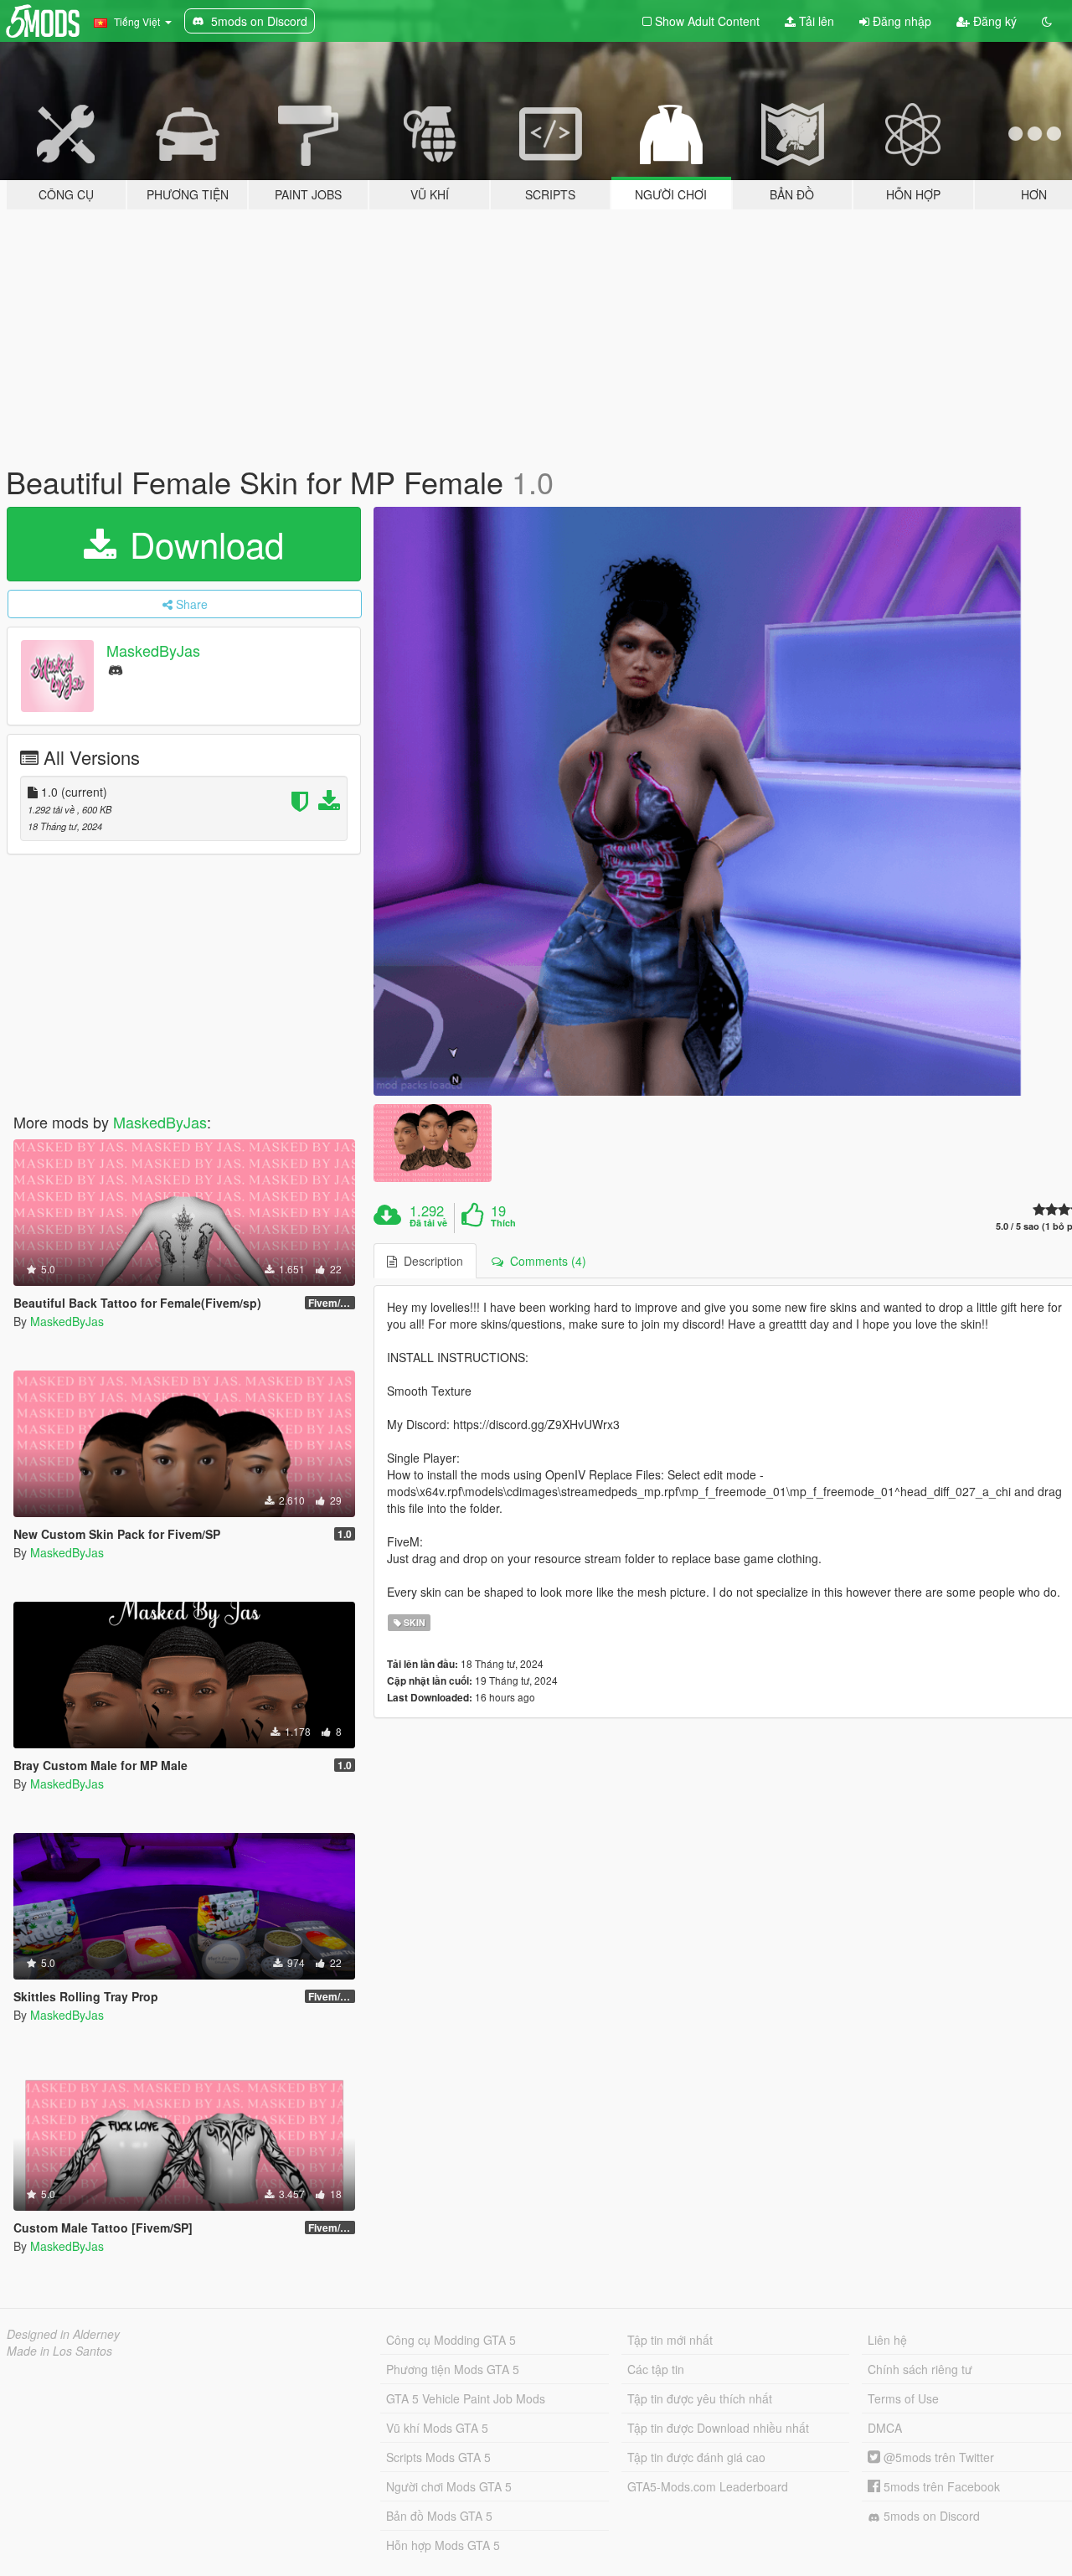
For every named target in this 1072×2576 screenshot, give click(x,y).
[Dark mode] (1047, 21)
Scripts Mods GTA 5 (438, 2457)
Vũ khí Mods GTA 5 (437, 2428)
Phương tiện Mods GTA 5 (453, 2369)
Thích (503, 1223)
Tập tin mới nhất (670, 2340)
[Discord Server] (116, 669)
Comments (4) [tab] (545, 1261)
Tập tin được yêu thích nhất (700, 2398)
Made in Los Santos (59, 2351)
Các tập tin (656, 2369)
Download (202, 544)
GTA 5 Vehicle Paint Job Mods (466, 2398)
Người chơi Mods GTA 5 (449, 2486)
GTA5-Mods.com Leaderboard (708, 2486)
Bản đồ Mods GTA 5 (439, 2516)
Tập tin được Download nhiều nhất (718, 2428)
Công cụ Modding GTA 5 (451, 2340)
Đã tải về (428, 1223)
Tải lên (815, 21)
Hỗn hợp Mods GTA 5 (443, 2545)
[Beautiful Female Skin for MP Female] (432, 1143)
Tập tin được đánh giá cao (696, 2457)
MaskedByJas (153, 650)
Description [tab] (430, 1261)
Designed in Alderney (63, 2334)
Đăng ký (993, 21)
